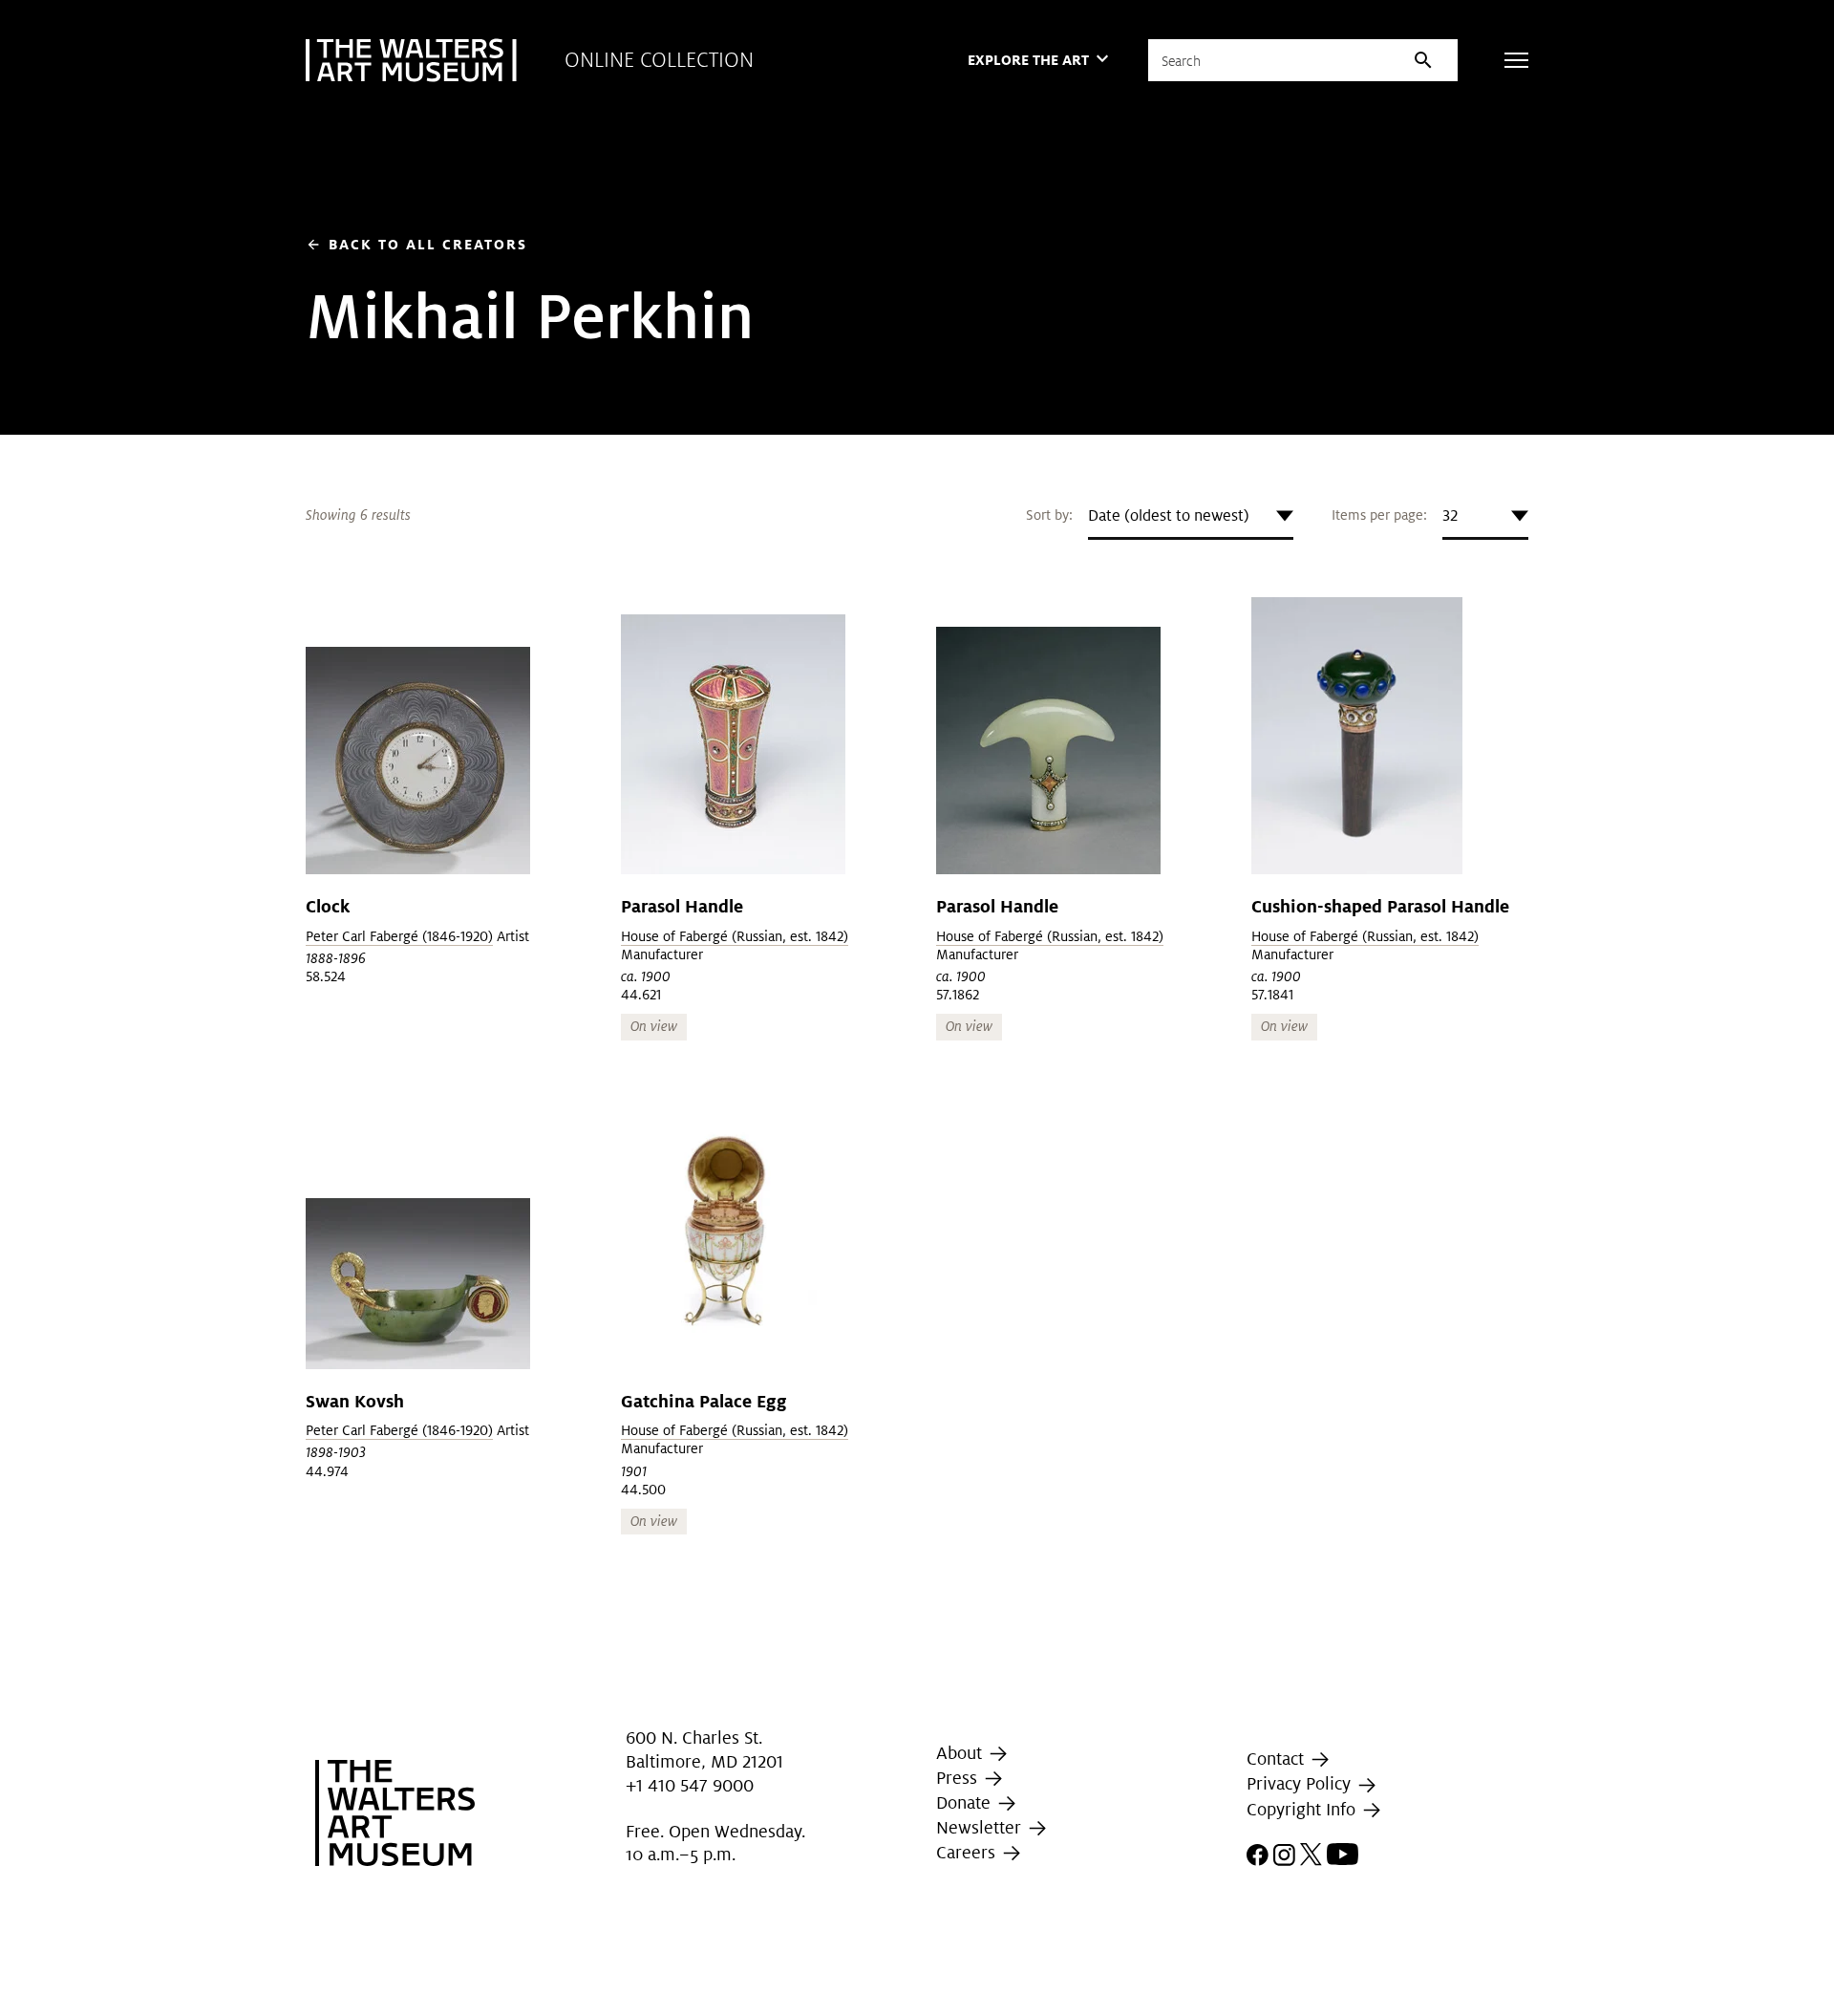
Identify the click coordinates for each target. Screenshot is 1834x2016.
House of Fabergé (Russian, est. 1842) (735, 936)
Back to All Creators (416, 244)
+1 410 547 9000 (690, 1785)
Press (959, 1778)
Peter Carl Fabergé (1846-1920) (399, 936)
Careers (968, 1852)
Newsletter (981, 1827)
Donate (966, 1802)
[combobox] (1191, 516)
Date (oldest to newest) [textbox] (1169, 515)
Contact (1278, 1759)
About (961, 1753)
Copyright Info (1303, 1809)
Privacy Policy (1301, 1783)
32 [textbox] (1450, 515)
